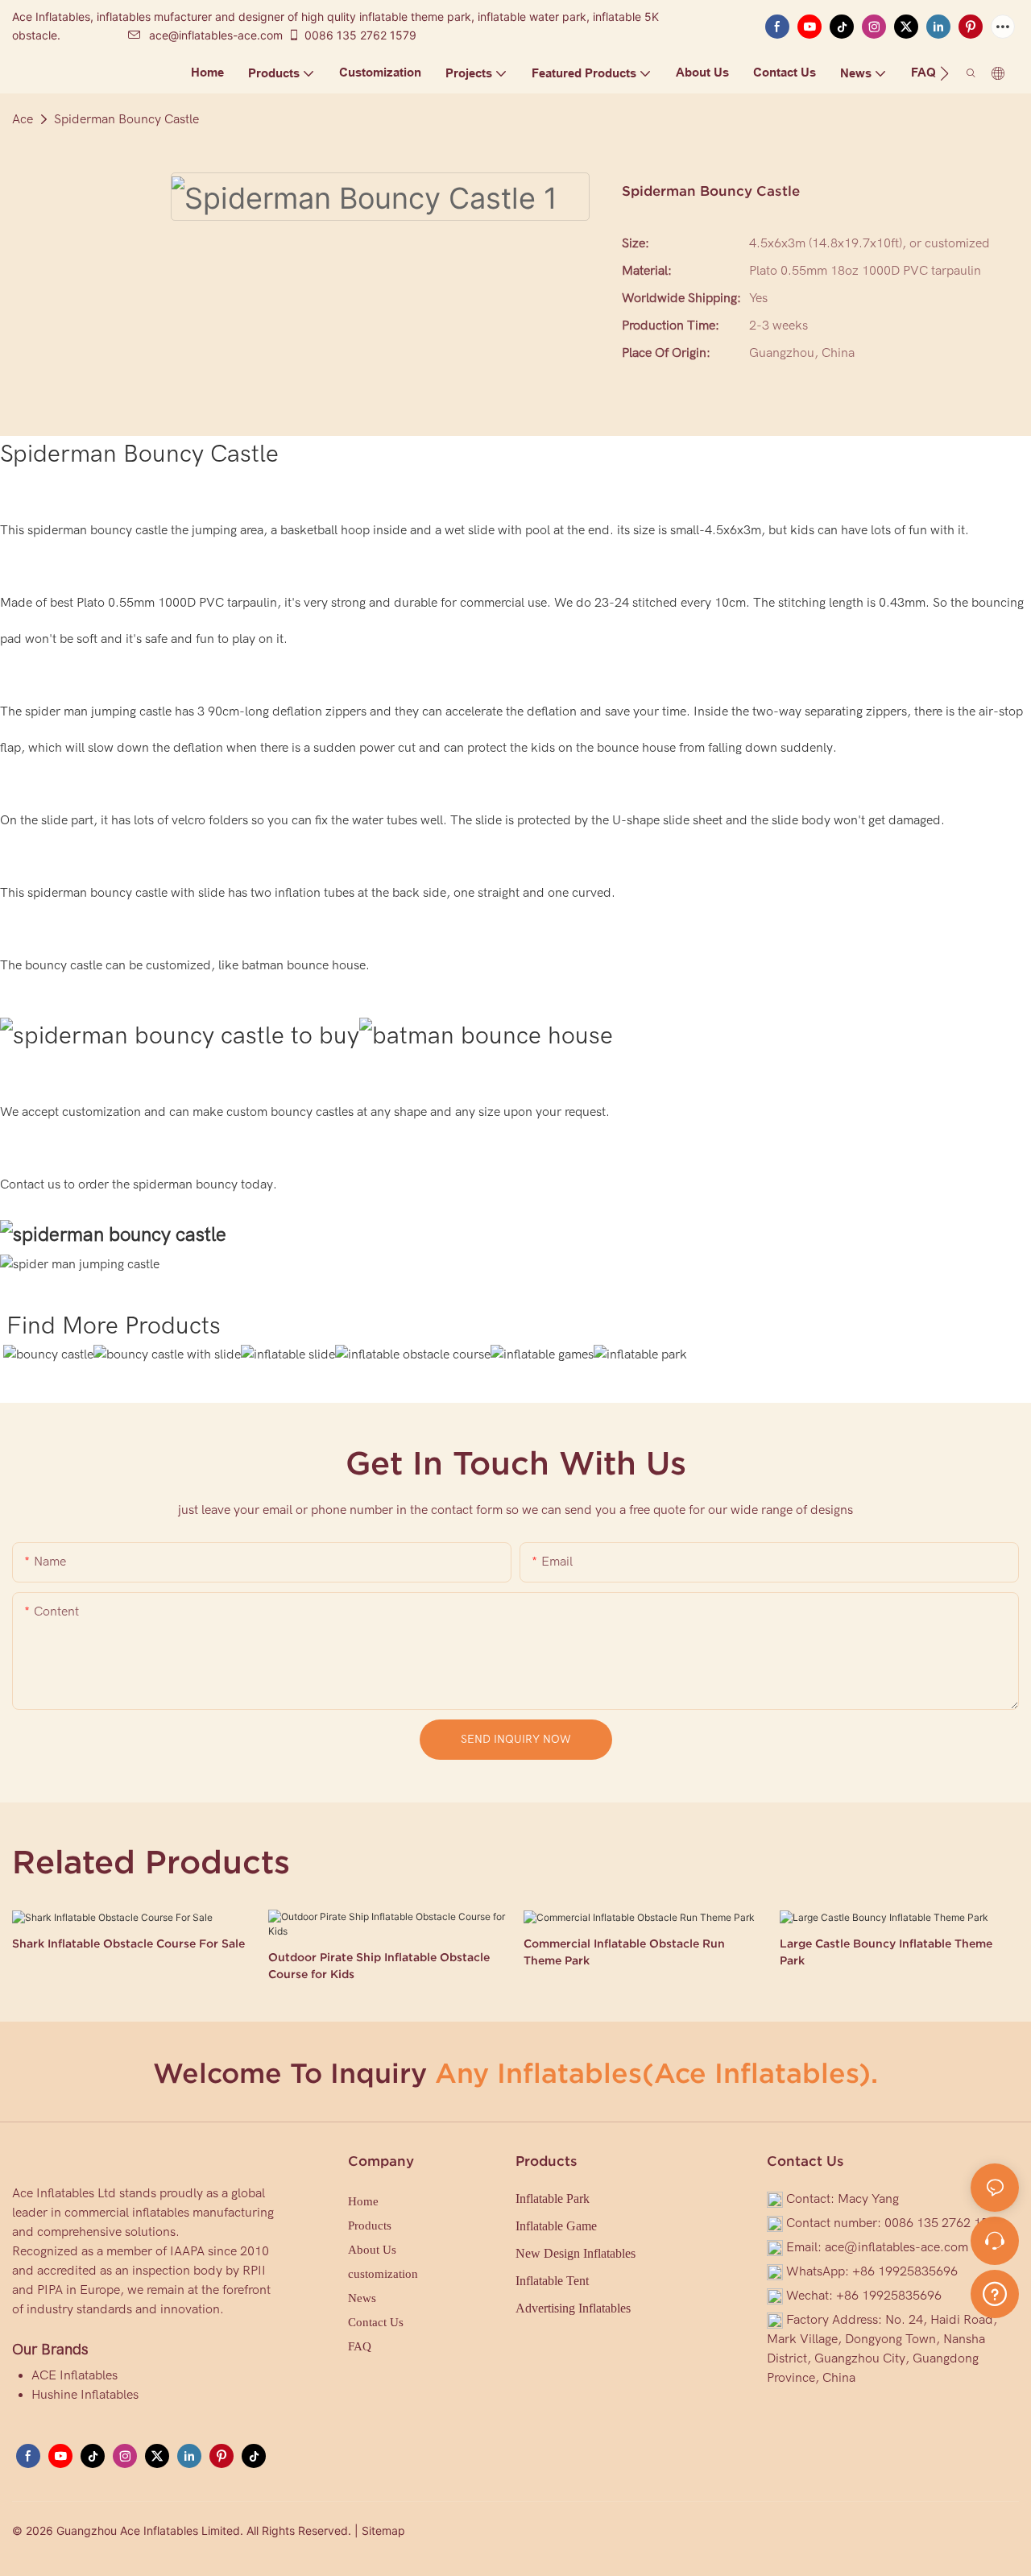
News (362, 2298)
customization (383, 2274)
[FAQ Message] (995, 2292)
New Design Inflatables (576, 2253)
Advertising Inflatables (573, 2308)
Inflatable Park (553, 2199)
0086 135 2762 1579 (360, 35)
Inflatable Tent (552, 2281)
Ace (23, 119)
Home (363, 2201)
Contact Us (376, 2322)
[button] (944, 73)
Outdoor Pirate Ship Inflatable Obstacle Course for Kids (379, 1966)
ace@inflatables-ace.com (216, 35)
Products (370, 2225)
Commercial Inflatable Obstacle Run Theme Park (624, 1952)
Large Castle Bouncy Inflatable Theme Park (886, 1952)
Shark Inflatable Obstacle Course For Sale (128, 1943)
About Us (372, 2250)
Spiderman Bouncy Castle (126, 119)
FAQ (360, 2346)
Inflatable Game (556, 2226)
